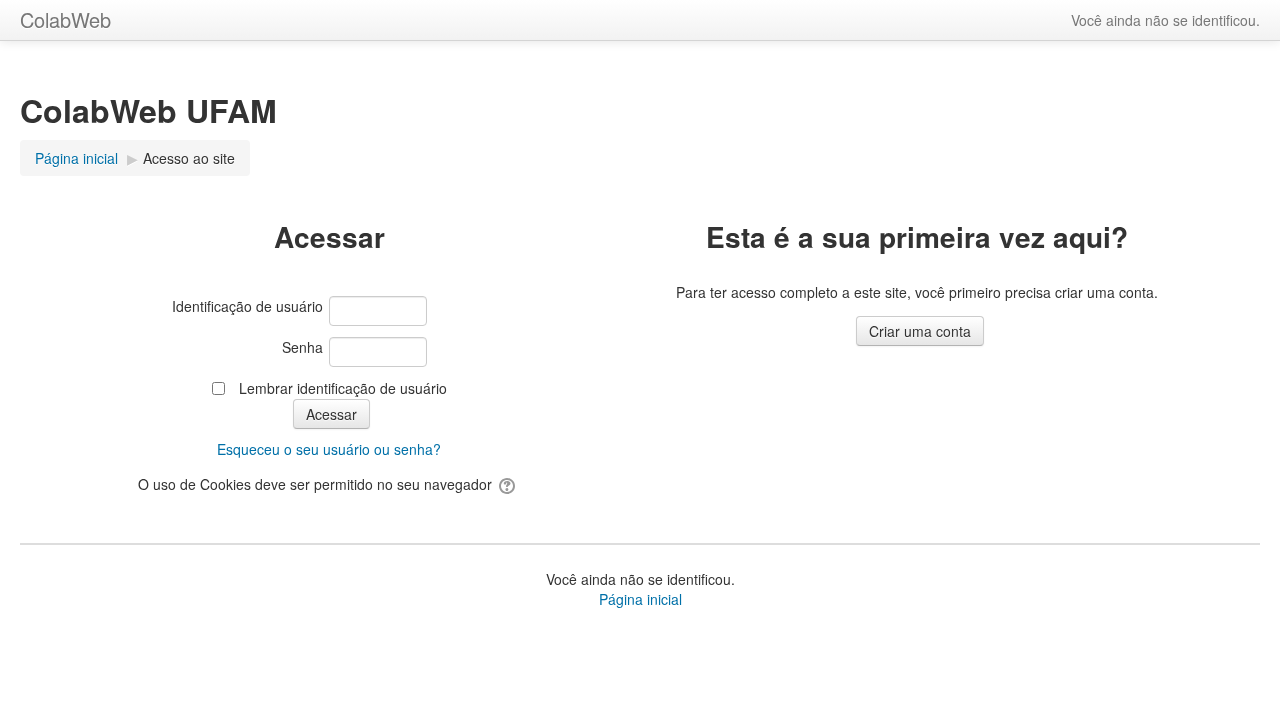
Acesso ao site (189, 158)
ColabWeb (65, 19)
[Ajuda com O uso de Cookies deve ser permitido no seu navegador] (508, 484)
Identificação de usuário (247, 306)
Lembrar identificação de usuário (343, 388)
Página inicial (640, 599)
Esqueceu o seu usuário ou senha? (329, 449)
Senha (302, 347)
